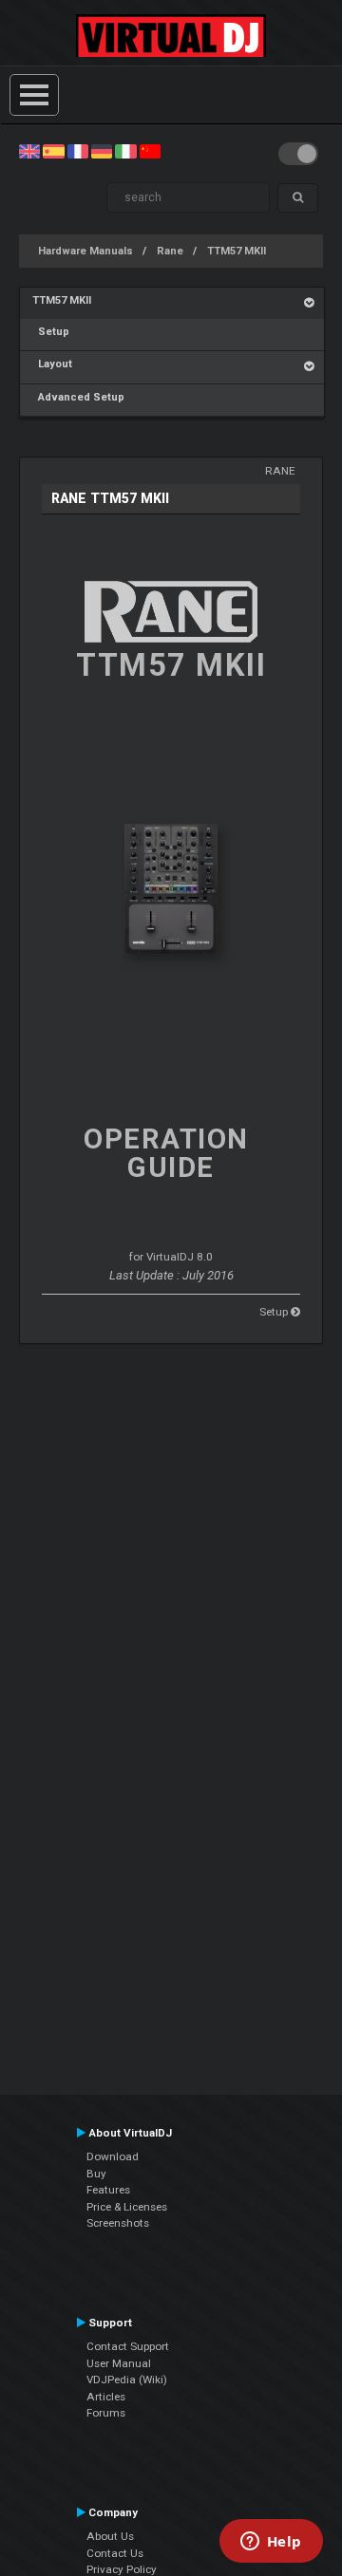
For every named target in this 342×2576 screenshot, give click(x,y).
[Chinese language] (150, 151)
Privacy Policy (122, 2569)
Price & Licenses (127, 2207)
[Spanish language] (53, 151)
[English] (29, 151)
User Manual (119, 2363)
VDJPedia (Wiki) (127, 2380)
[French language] (78, 151)
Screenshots (118, 2223)
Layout (52, 364)
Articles (106, 2397)
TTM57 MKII (237, 251)
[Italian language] (125, 151)
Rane (170, 251)
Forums (106, 2413)
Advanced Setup (78, 397)
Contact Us (115, 2553)
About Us (110, 2536)
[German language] (102, 151)
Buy (96, 2174)
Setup (51, 332)
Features (108, 2190)
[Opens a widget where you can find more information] (271, 2543)
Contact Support (128, 2346)
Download (113, 2156)
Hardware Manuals (85, 251)
